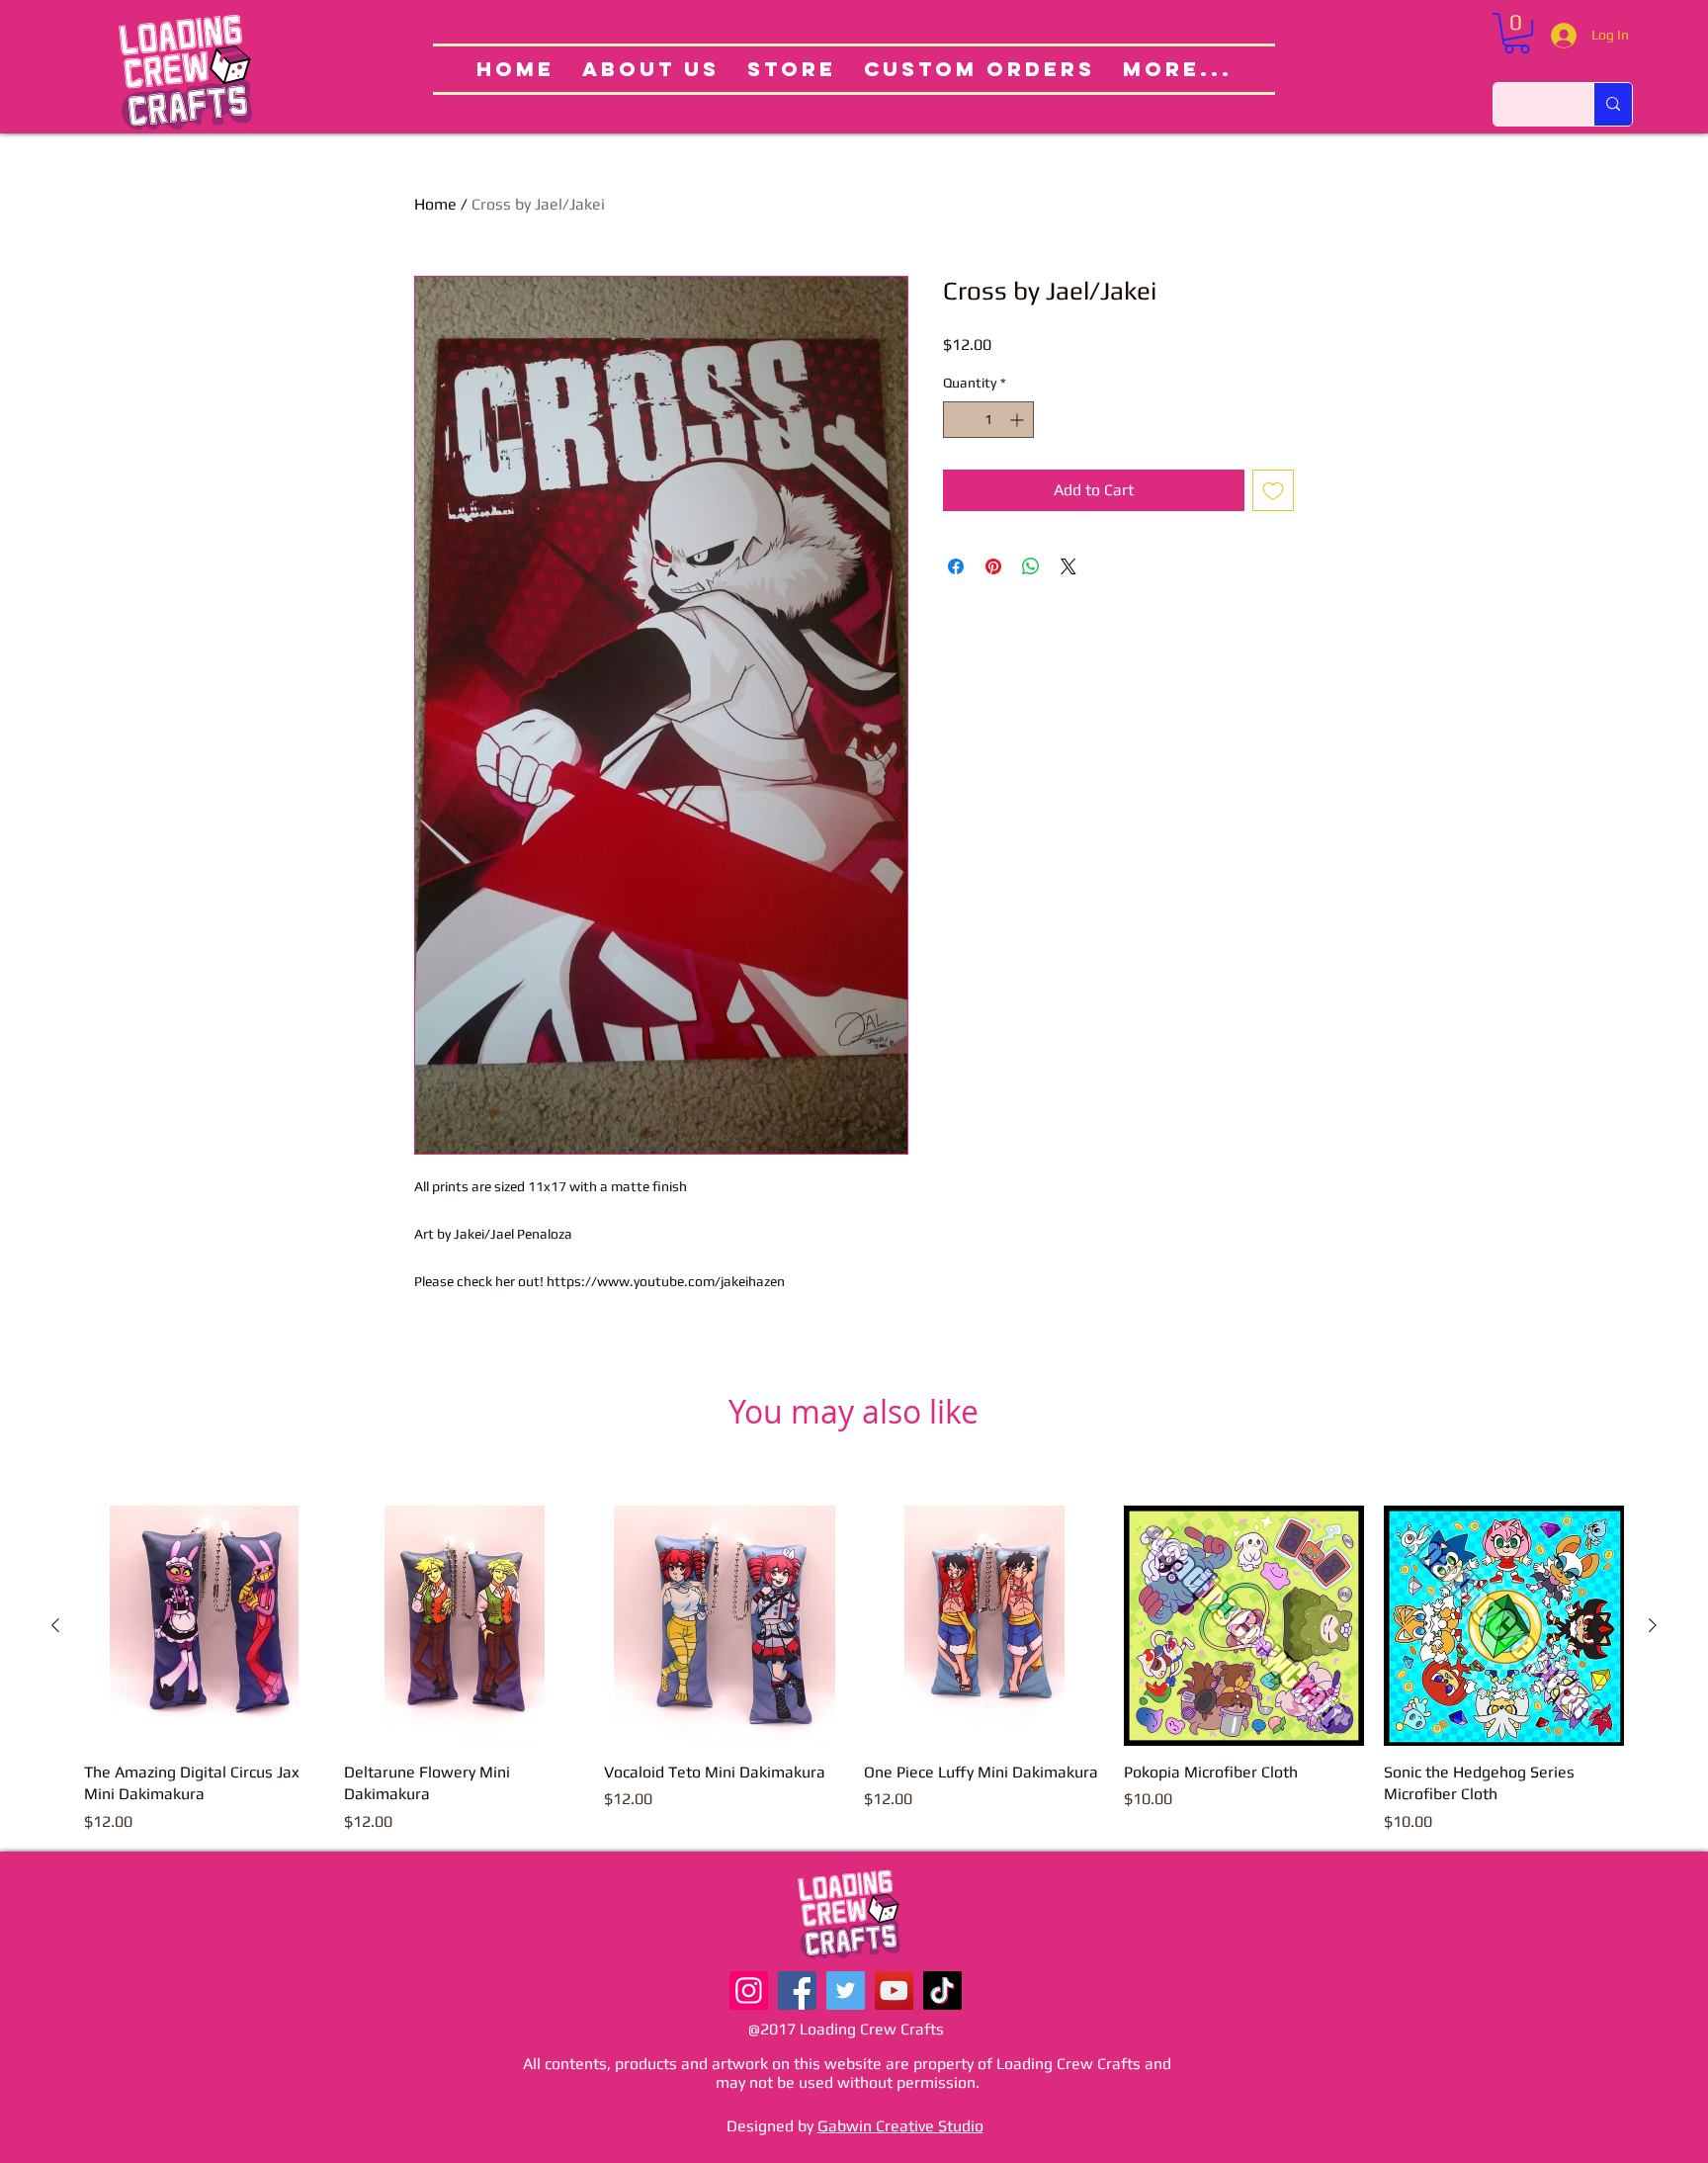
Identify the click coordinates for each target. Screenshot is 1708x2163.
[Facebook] (797, 1990)
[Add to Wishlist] (1273, 490)
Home (435, 204)
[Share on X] (1068, 566)
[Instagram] (749, 1990)
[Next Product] (1653, 1625)
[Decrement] (958, 420)
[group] (854, 1670)
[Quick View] (204, 1626)
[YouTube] (894, 1990)
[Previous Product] (55, 1625)
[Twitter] (846, 1990)
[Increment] (1019, 420)
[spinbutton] (988, 420)
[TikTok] (942, 1990)
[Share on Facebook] (956, 566)
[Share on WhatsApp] (1031, 566)
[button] (1517, 33)
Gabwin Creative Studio (900, 2126)
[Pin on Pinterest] (993, 566)
